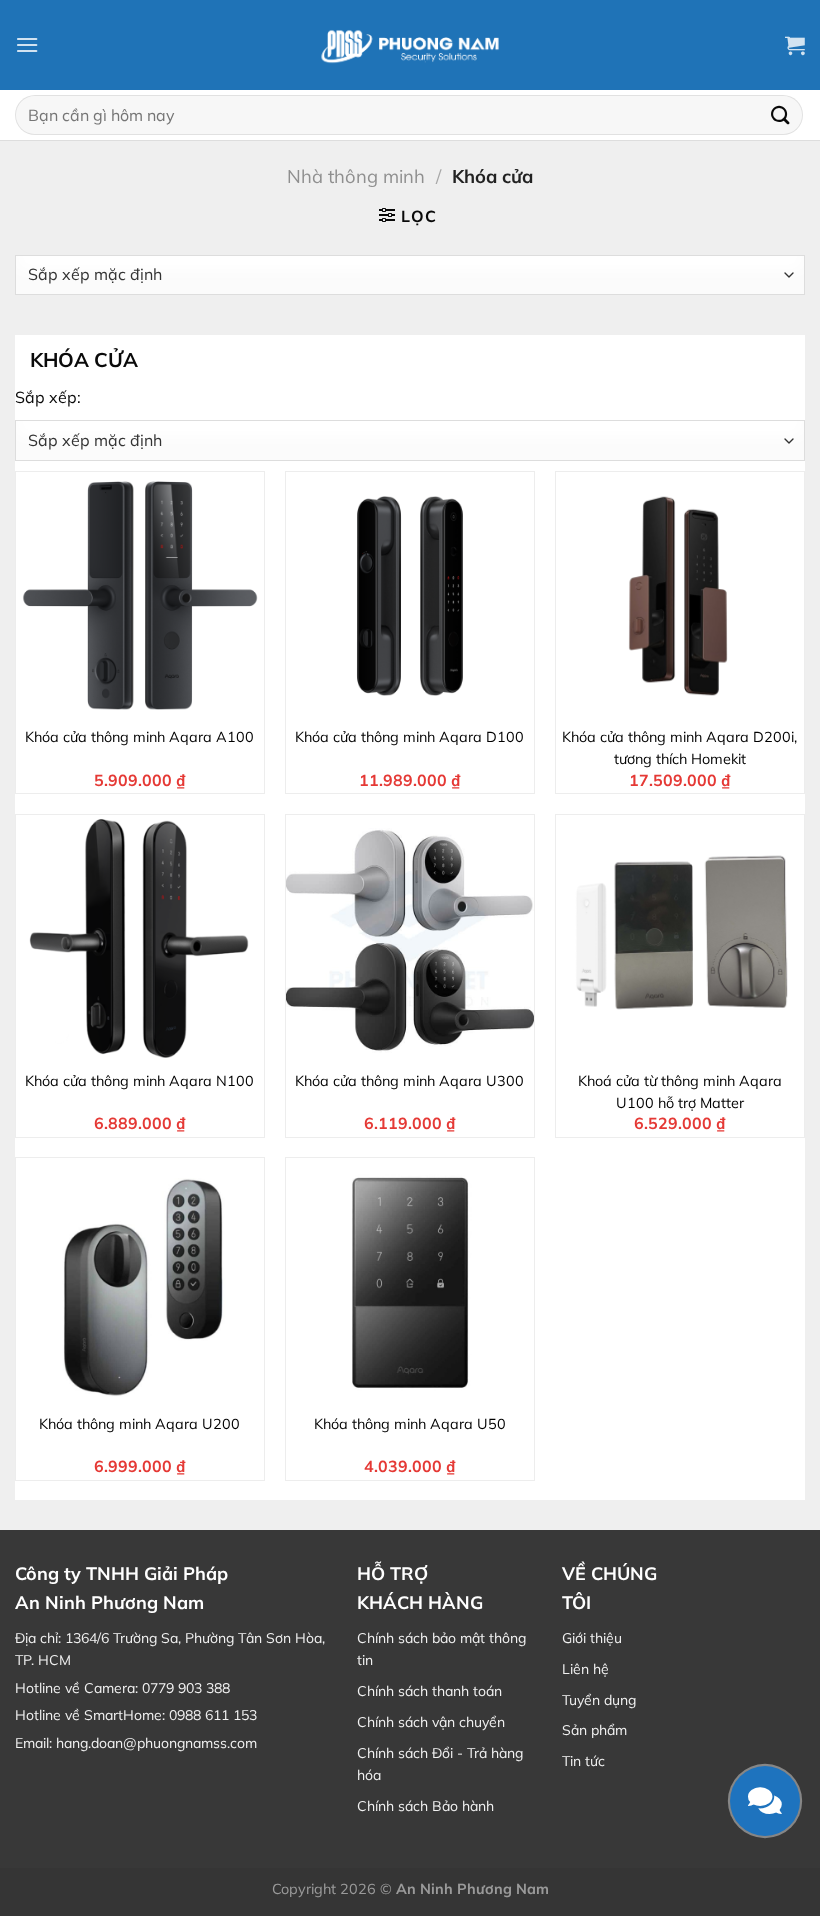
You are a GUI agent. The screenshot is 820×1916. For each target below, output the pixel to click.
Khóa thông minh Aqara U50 (410, 1424)
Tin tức (583, 1761)
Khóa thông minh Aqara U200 (139, 1424)
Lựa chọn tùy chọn (422, 1045)
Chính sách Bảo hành (425, 1806)
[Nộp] (781, 114)
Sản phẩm (594, 1730)
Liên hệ (585, 1669)
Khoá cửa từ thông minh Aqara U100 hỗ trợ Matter (680, 1092)
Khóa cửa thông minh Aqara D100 (409, 737)
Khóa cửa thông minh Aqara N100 (139, 1081)
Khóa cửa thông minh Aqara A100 (139, 737)
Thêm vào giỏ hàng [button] (152, 702)
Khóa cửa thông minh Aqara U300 (409, 1081)
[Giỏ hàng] (795, 45)
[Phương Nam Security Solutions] (410, 45)
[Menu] (27, 44)
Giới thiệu (592, 1638)
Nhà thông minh (356, 176)
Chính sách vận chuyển (431, 1722)
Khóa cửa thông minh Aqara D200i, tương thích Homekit (679, 748)
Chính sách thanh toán (429, 1691)
